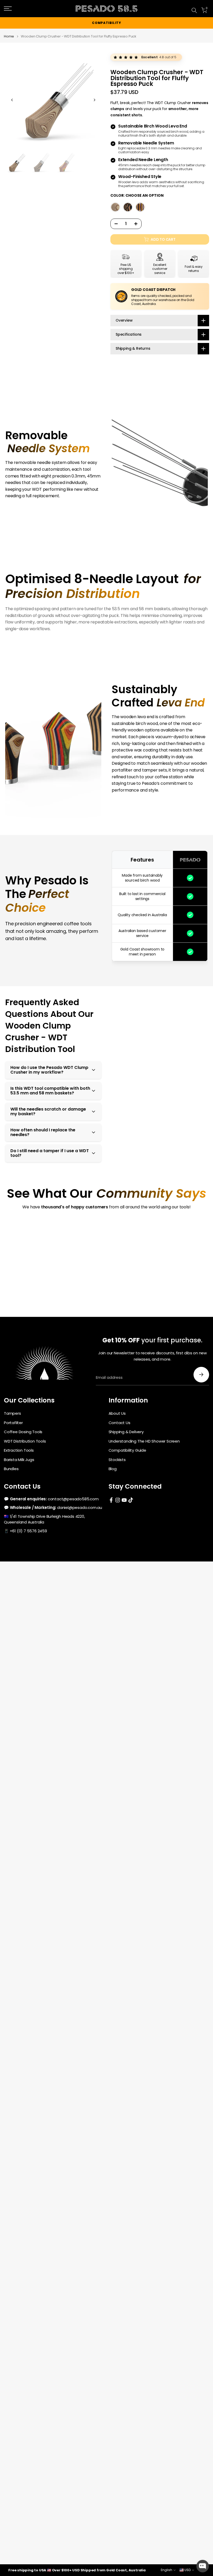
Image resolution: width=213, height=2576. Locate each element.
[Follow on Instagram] (118, 1500)
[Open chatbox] (203, 2566)
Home (9, 36)
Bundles (11, 1469)
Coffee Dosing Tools (23, 1432)
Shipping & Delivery (126, 1432)
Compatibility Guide (127, 1450)
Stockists (117, 1460)
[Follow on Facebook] (111, 1500)
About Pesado (197, 6)
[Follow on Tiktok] (131, 1500)
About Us (117, 1413)
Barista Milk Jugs (19, 1460)
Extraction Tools (19, 1450)
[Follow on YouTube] (124, 1500)
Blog (113, 1469)
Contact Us (119, 1423)
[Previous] (12, 100)
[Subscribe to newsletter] (201, 1375)
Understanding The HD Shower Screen (144, 1441)
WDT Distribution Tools (25, 1441)
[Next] (94, 100)
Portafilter (13, 1423)
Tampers (12, 1413)
